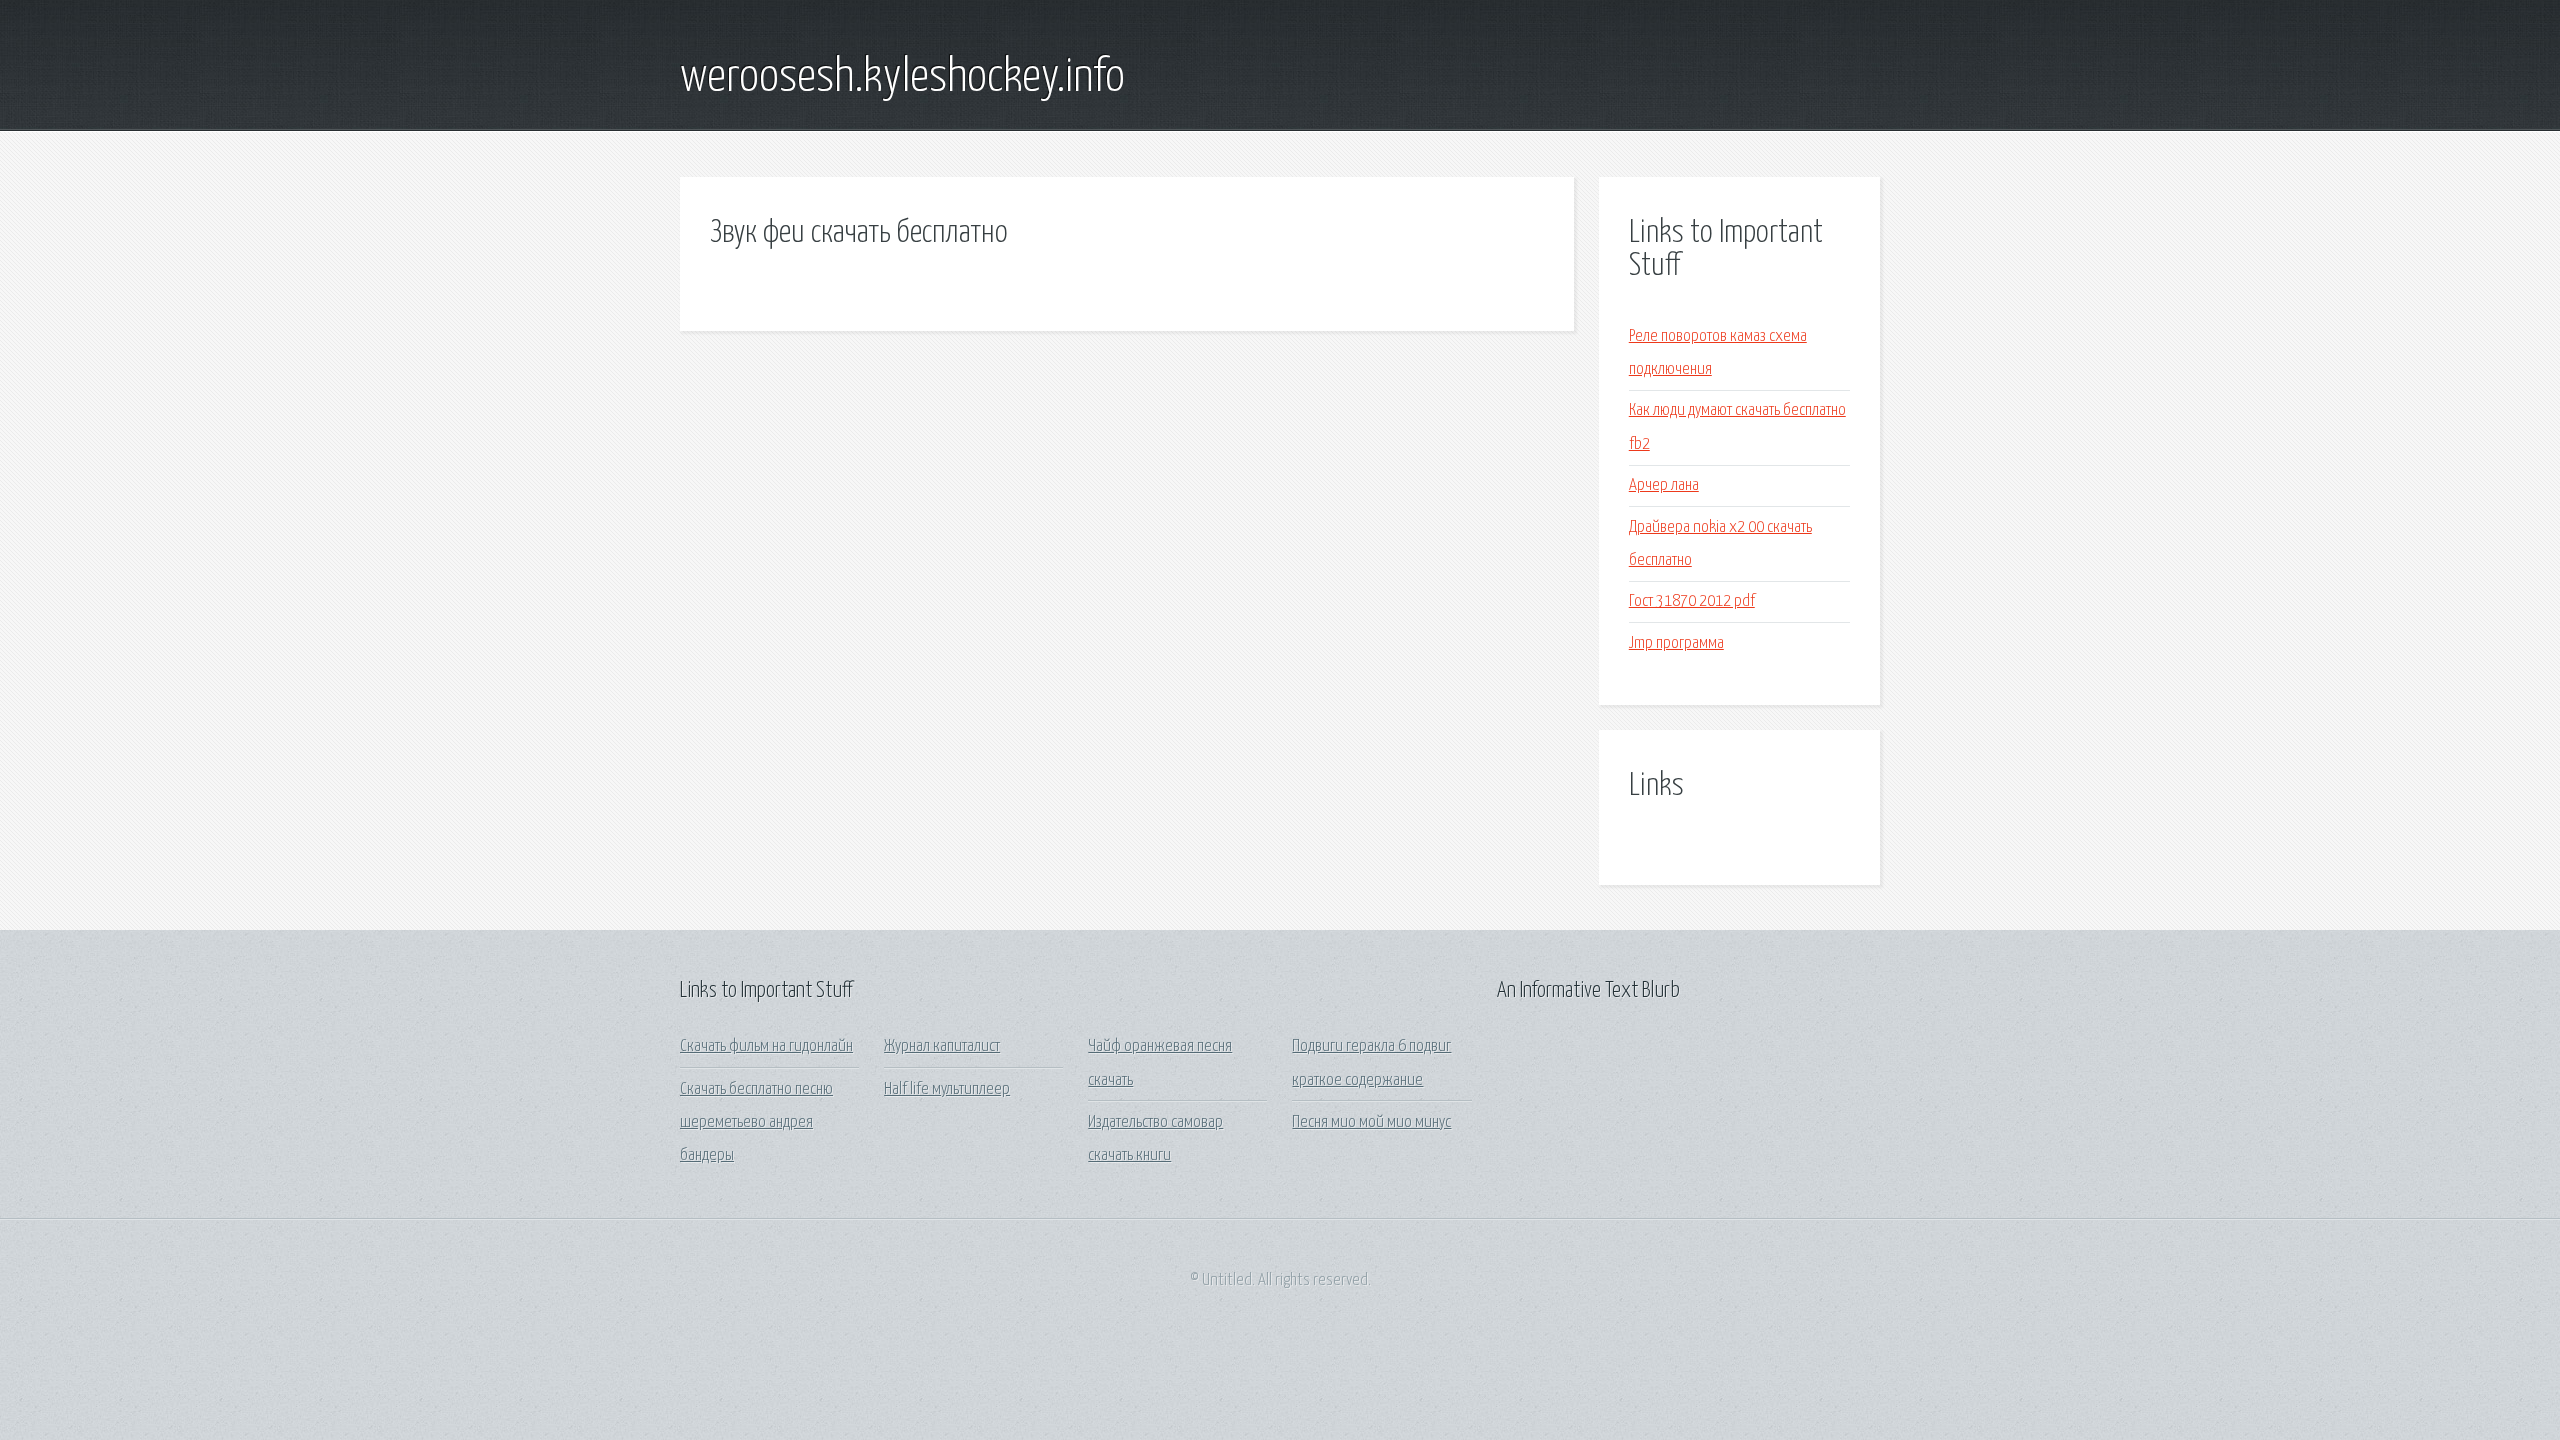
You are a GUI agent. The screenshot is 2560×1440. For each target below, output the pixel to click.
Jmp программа (1676, 643)
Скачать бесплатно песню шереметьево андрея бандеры (756, 1123)
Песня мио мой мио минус (1371, 1122)
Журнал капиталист (942, 1046)
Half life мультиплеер (947, 1089)
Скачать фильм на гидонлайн (766, 1046)
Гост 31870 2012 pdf (1692, 601)
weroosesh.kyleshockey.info (902, 78)
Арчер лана (1664, 485)
